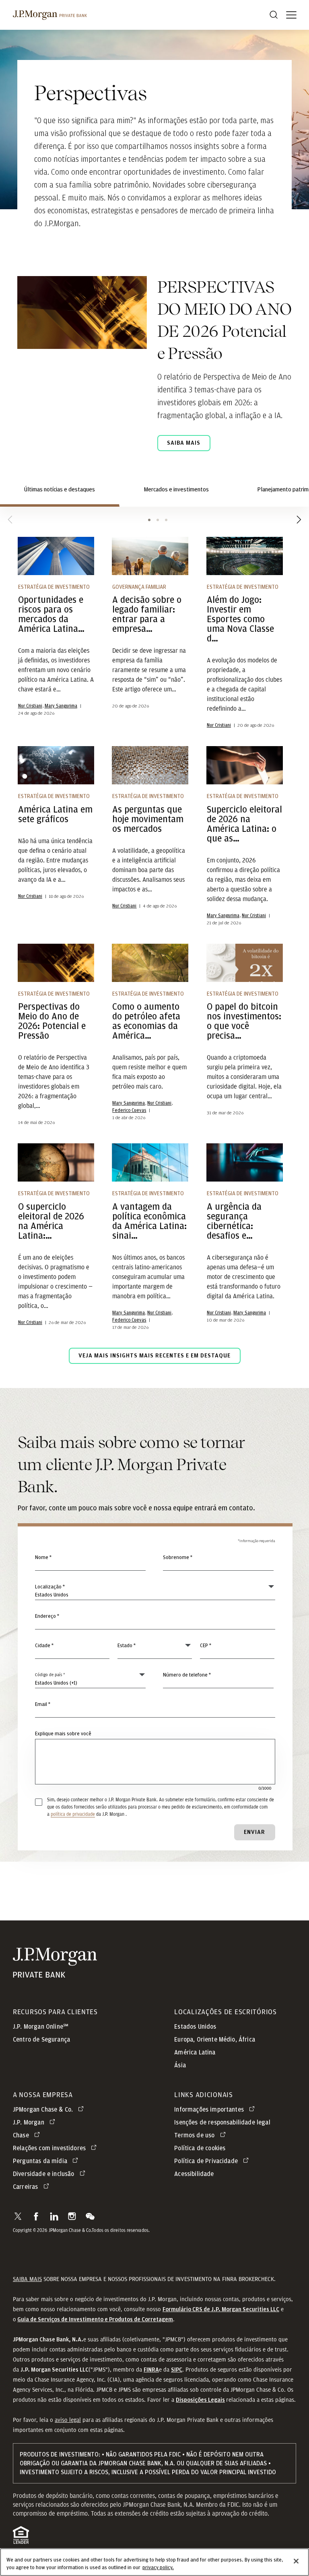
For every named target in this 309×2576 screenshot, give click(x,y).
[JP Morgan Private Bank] (55, 1973)
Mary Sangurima (61, 706)
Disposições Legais (200, 2400)
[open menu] (291, 15)
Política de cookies (200, 2148)
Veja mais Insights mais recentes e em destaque (154, 1356)
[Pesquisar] (274, 15)
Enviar (254, 1832)
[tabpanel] (154, 962)
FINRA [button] (151, 2370)
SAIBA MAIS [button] (27, 2279)
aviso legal (68, 2420)
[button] (18, 2216)
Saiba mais (184, 443)
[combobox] (155, 1621)
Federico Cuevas (129, 1110)
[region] (154, 2562)
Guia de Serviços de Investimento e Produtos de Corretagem (95, 2319)
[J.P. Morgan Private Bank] (50, 15)
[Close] (296, 2561)
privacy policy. (158, 2568)
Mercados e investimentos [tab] (176, 490)
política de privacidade (73, 1814)
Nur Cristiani (30, 706)
